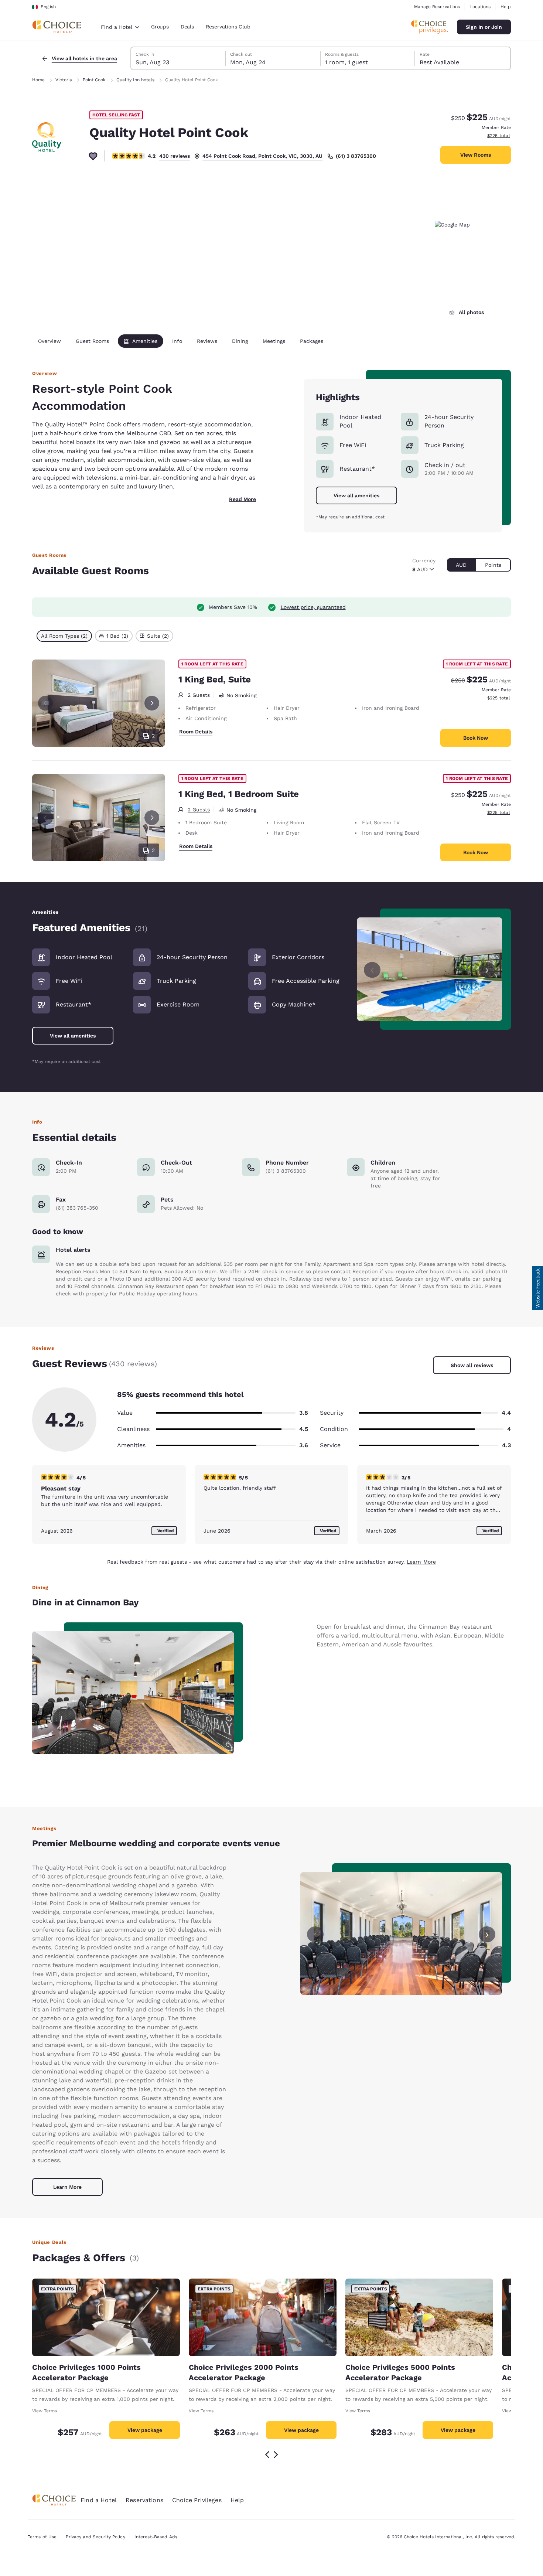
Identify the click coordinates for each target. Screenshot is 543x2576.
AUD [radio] (461, 565)
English (48, 7)
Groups (160, 27)
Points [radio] (493, 565)
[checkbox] (64, 636)
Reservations (144, 2500)
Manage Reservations (437, 7)
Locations (480, 7)
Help (506, 7)
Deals (187, 27)
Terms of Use (42, 2537)
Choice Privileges (197, 2500)
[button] (537, 1288)
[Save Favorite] (93, 156)
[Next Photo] (152, 703)
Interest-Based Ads (156, 2537)
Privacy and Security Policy (95, 2537)
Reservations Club (228, 27)
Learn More (421, 1562)
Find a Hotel (99, 2500)
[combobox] (120, 27)
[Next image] (487, 969)
